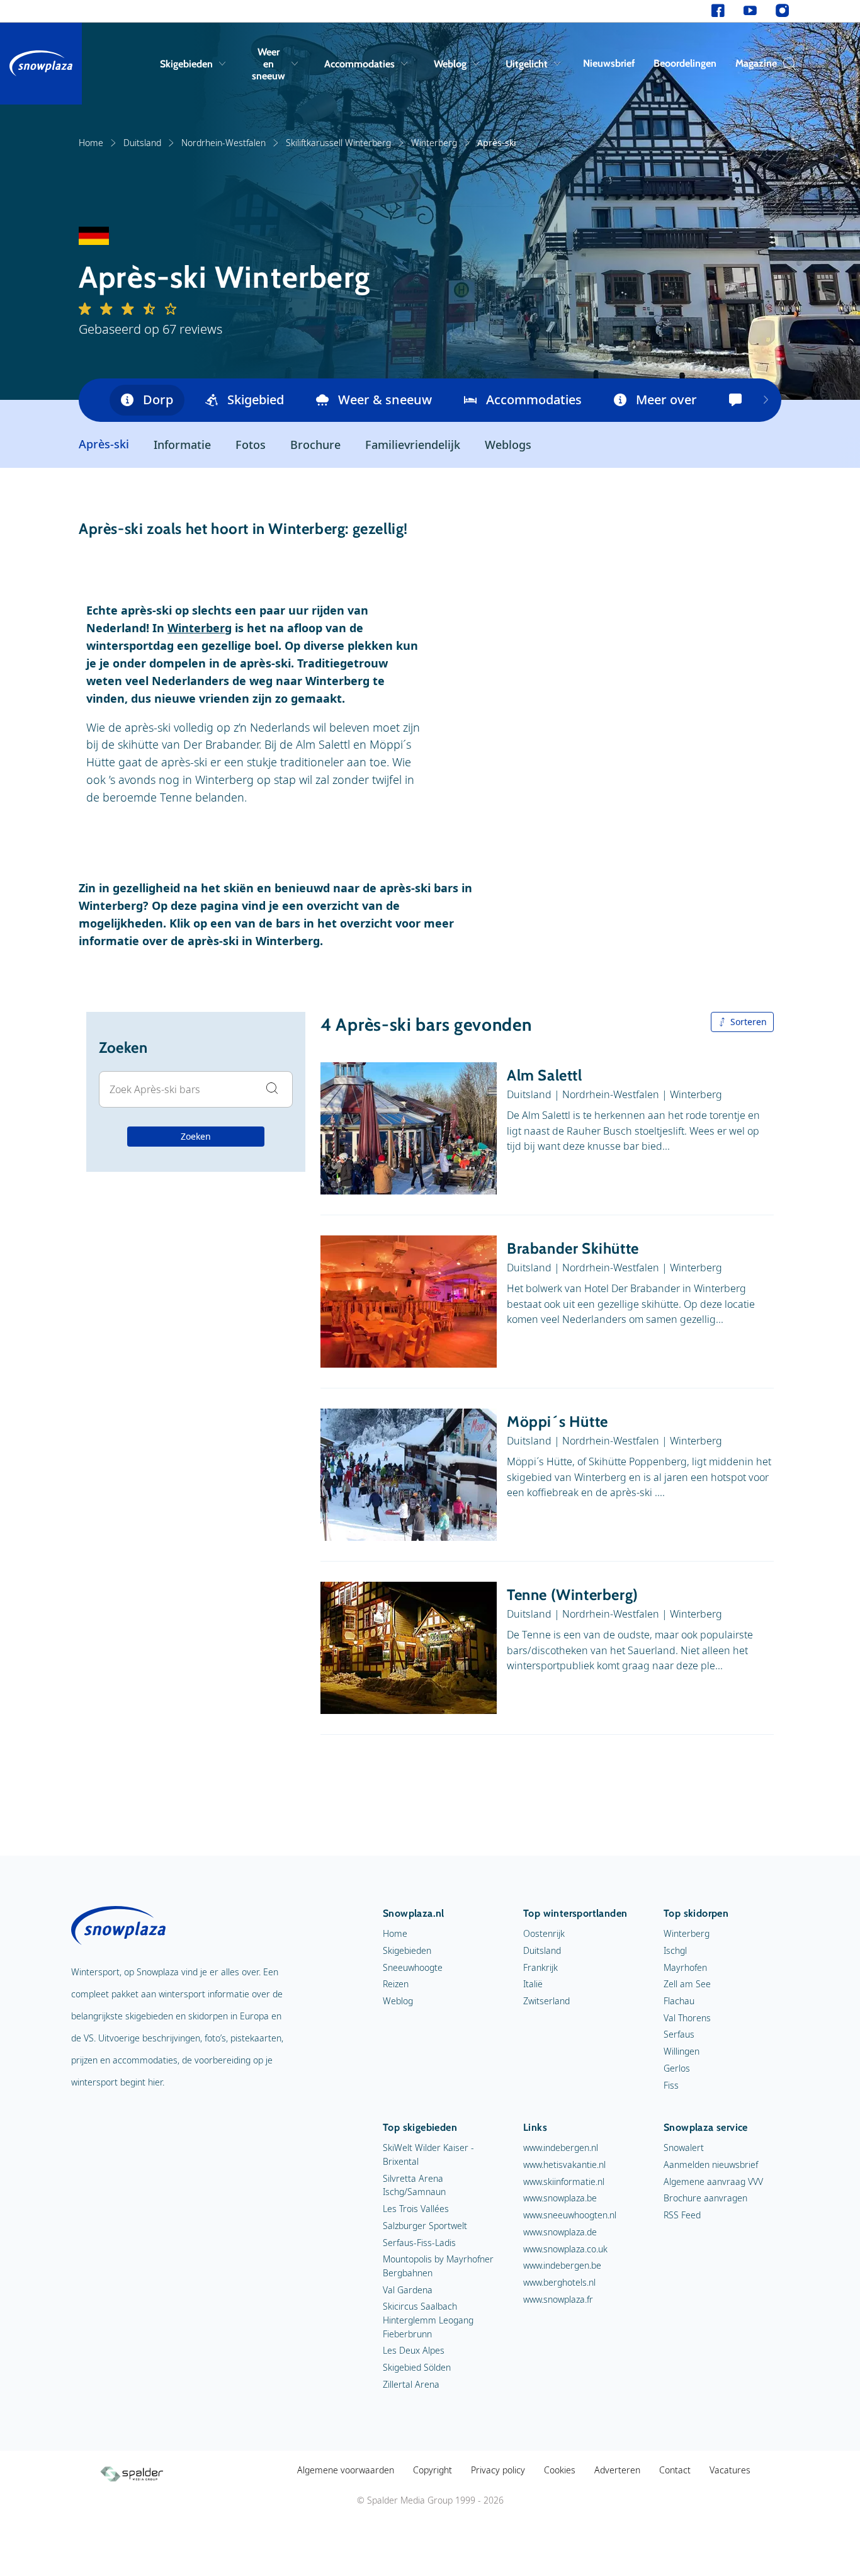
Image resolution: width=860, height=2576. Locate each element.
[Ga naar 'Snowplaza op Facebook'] (718, 11)
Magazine (756, 63)
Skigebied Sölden (417, 2367)
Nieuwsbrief (609, 63)
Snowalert (684, 2148)
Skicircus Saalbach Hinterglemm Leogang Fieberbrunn (428, 2320)
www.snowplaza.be (560, 2198)
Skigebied (256, 400)
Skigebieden (186, 64)
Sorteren (749, 1022)
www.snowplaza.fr (558, 2299)
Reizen (396, 1984)
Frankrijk (540, 1967)
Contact (675, 2470)
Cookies (560, 2470)
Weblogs (508, 445)
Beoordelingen (685, 63)
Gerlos (677, 2068)
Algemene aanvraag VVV (713, 2182)
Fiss (671, 2085)
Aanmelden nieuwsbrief (711, 2165)
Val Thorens (687, 2018)
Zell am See (687, 1984)
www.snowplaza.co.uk (565, 2249)
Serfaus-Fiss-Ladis (419, 2243)
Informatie (182, 445)
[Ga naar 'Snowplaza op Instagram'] (782, 11)
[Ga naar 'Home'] (41, 64)
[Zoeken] (786, 64)
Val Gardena (408, 2290)
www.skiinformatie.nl (564, 2182)
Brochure (315, 445)
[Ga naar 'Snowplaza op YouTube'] (750, 11)
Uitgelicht (527, 64)
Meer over (666, 400)
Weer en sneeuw (269, 64)
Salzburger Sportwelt (425, 2226)
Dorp (158, 400)
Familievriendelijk (413, 445)
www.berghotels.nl (559, 2282)
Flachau (679, 2001)
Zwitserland (546, 2001)
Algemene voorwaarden (346, 2470)
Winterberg (434, 143)
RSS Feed (682, 2215)
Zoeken (196, 1136)
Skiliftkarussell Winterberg (338, 143)
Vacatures (730, 2470)
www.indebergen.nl (561, 2148)
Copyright (433, 2470)
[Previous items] (766, 400)
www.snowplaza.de (560, 2232)
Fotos (251, 445)
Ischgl (675, 1950)
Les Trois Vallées (416, 2209)
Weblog (450, 64)
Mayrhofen (685, 1967)
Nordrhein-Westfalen (223, 143)
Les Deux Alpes (414, 2350)
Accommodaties (359, 64)
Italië (533, 1984)
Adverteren (617, 2470)
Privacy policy (498, 2470)
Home (91, 143)
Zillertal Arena (411, 2384)
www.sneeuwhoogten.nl (570, 2215)
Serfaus (679, 2034)
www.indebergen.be (562, 2265)
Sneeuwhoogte (413, 1967)
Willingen (682, 2051)
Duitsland (142, 143)
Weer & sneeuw (385, 400)
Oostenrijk (544, 1933)
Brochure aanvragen (705, 2198)
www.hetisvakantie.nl (564, 2165)
